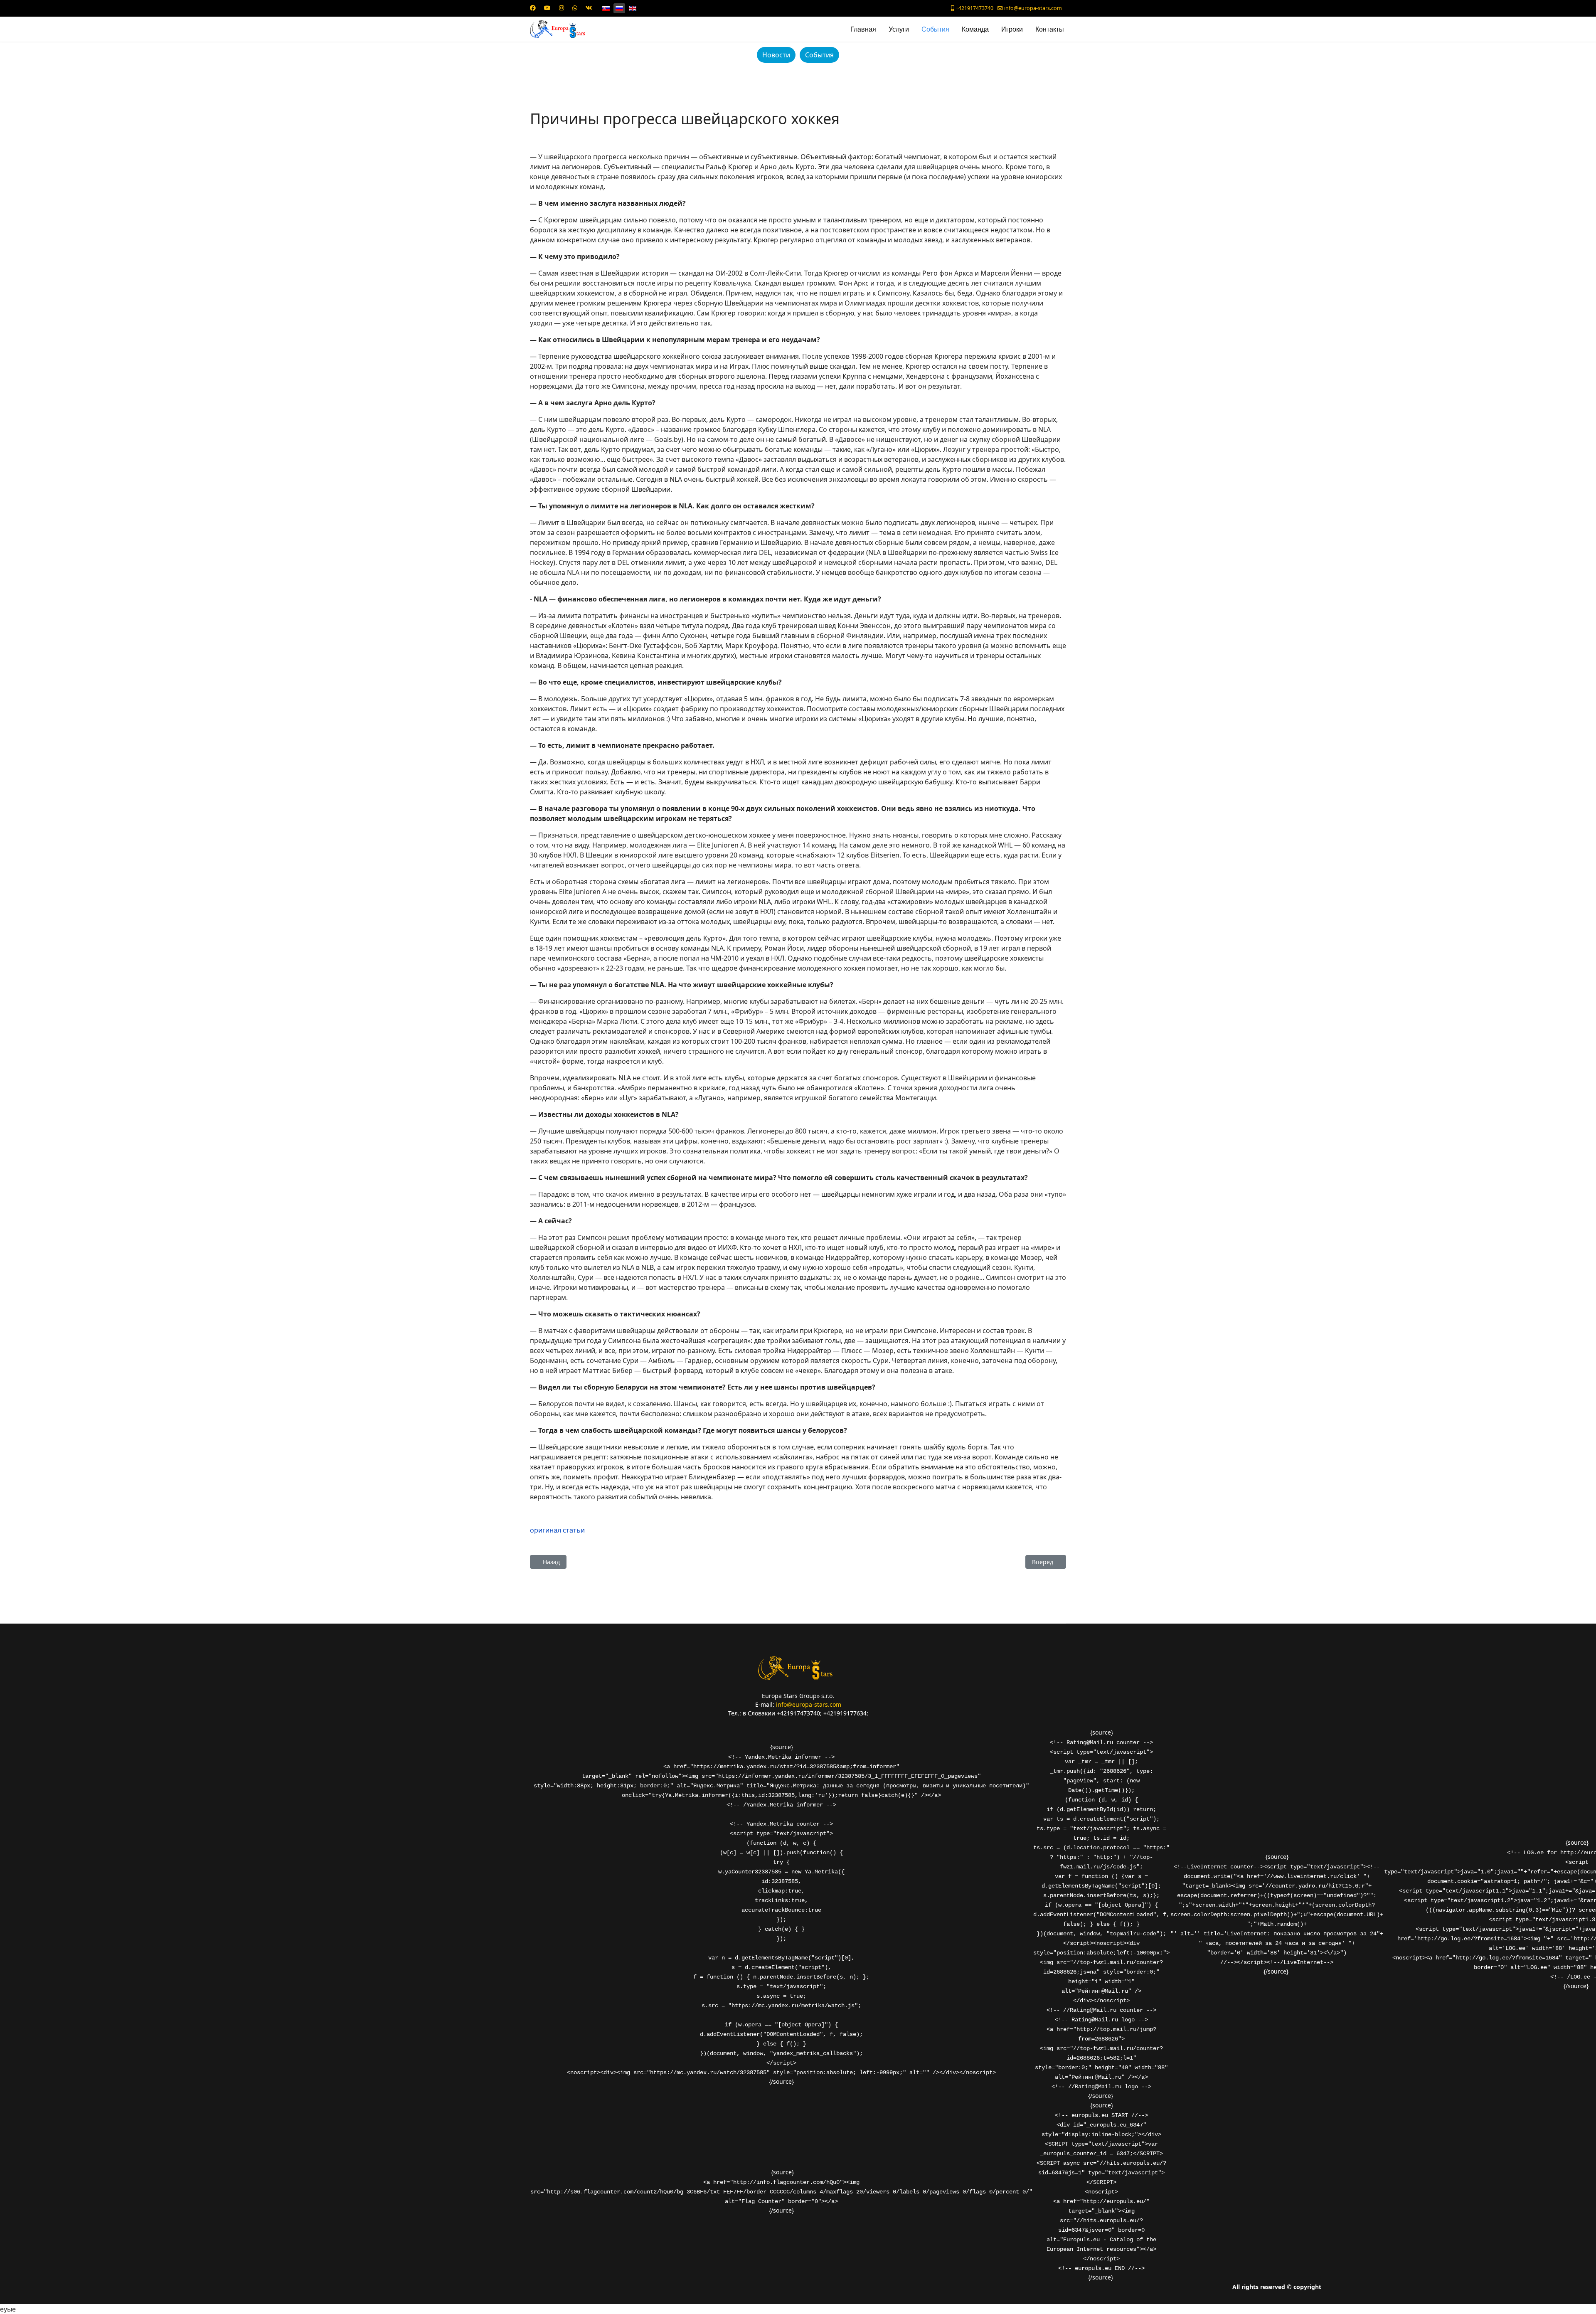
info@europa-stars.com (1033, 8)
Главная (863, 29)
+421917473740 (974, 8)
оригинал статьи (557, 1530)
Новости (776, 55)
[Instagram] (562, 8)
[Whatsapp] (575, 8)
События (935, 29)
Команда (975, 29)
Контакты (1050, 29)
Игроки (1012, 29)
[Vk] (589, 8)
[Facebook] (533, 8)
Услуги (899, 29)
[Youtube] (547, 8)
